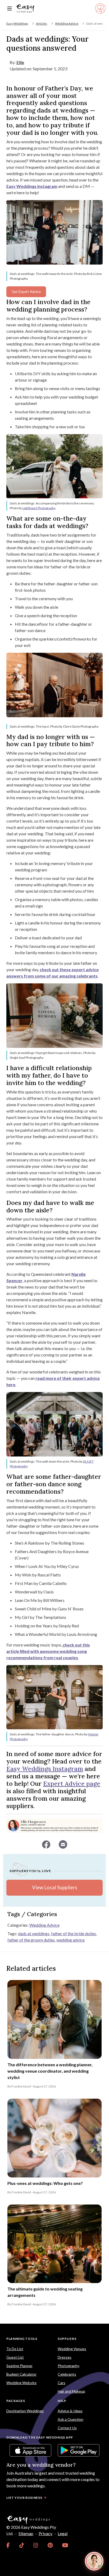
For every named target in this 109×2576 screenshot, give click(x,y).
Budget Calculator (21, 2374)
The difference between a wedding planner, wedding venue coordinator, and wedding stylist (50, 2071)
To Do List (15, 2349)
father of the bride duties (74, 1933)
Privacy (46, 2533)
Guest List (15, 2357)
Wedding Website (21, 2383)
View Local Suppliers (54, 1887)
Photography (69, 2366)
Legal (63, 2533)
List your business (24, 2498)
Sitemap (26, 2533)
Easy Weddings (17, 23)
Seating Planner (19, 2366)
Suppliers (67, 2339)
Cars (62, 2383)
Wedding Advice (67, 23)
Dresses (65, 2357)
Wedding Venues (72, 2349)
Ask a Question (71, 2419)
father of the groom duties (31, 1940)
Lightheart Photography (39, 508)
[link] (8, 2545)
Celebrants (67, 2374)
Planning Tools (22, 2339)
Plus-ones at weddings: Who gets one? (45, 2183)
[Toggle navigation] (10, 9)
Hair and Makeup (71, 2391)
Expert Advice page (72, 1784)
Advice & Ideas (70, 2411)
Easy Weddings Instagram (45, 1769)
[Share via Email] (63, 1844)
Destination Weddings (25, 2411)
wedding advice (71, 1940)
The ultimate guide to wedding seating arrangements (45, 2292)
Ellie (20, 62)
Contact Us (67, 2428)
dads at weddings (34, 1933)
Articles (42, 23)
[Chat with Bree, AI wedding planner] (94, 2561)
